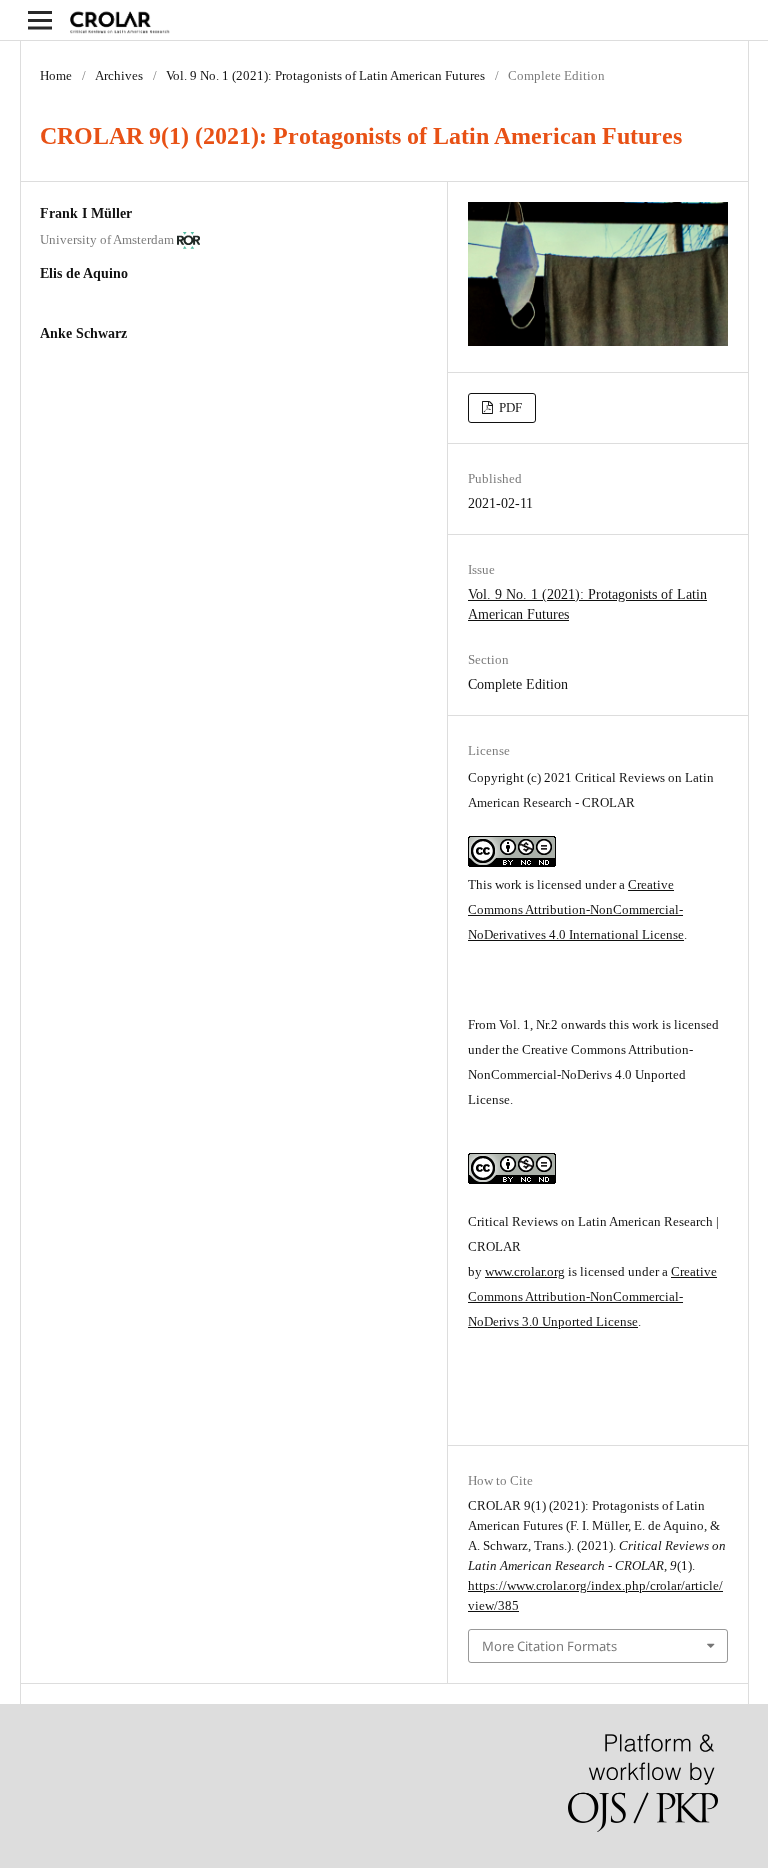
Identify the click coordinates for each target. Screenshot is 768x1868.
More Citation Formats (549, 1646)
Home (56, 75)
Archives (119, 75)
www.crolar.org (525, 1271)
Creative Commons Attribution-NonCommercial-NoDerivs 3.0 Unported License (592, 1296)
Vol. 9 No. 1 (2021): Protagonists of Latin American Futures (325, 75)
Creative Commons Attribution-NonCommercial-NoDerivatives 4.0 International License (576, 909)
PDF (509, 407)
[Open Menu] (40, 20)
